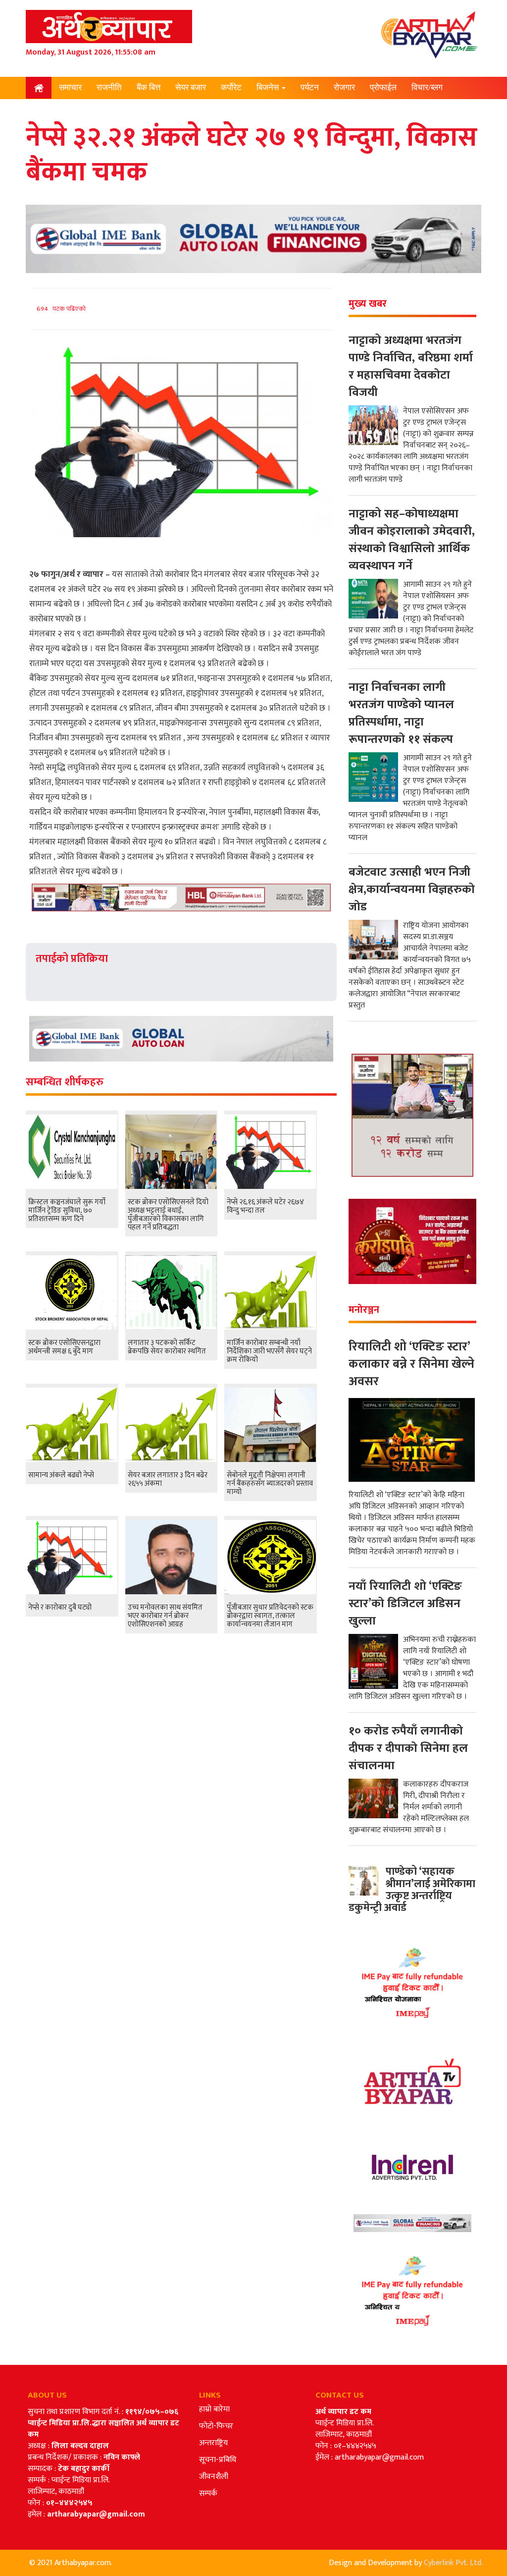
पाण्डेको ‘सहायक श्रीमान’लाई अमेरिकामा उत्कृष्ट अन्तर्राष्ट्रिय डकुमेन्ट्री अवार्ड (412, 1890)
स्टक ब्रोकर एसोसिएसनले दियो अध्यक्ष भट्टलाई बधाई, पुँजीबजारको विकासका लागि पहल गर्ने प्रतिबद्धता (168, 1215)
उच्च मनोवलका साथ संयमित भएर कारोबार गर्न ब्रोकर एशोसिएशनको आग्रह (165, 1616)
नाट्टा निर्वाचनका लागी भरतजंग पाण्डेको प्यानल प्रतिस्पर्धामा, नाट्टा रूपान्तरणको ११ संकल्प (401, 713)
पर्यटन (310, 87)
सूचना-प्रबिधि (218, 2460)
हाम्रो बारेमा (214, 2409)
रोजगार (344, 87)
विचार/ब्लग (427, 87)
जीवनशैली (214, 2477)
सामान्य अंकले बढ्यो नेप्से (61, 1475)
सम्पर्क (208, 2493)
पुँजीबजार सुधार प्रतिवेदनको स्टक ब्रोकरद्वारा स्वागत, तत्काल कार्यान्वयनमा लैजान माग (270, 1616)
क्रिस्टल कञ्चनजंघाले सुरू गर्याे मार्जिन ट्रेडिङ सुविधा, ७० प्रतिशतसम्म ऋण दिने (67, 1210)
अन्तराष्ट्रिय (213, 2443)
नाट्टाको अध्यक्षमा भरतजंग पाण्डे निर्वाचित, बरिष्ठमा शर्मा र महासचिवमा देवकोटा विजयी (411, 366)
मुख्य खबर (368, 304)
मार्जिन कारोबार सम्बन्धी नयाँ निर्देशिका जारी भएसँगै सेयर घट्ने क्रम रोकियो (269, 1351)
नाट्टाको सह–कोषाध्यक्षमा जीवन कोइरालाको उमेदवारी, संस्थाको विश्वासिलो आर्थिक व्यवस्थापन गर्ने (412, 540)
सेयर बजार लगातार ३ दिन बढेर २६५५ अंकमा (168, 1479)
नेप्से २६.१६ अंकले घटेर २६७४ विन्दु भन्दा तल (265, 1206)
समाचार (70, 87)
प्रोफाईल (383, 87)
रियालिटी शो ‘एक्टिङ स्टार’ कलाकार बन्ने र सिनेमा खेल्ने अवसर (411, 1364)
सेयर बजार (191, 87)
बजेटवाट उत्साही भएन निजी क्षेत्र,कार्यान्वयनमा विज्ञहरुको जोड (412, 890)
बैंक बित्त (149, 87)
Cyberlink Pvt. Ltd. (453, 2563)
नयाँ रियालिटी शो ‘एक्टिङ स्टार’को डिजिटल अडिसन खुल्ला (405, 1604)
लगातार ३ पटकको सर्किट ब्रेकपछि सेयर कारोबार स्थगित (167, 1347)
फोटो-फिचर (216, 2426)
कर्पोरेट (231, 87)
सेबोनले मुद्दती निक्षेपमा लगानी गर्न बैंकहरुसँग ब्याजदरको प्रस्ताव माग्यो (270, 1484)
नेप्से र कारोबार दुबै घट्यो (60, 1607)
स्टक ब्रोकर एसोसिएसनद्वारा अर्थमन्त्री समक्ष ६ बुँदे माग (64, 1347)
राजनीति (109, 87)
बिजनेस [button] (269, 87)
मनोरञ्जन (74, 109)
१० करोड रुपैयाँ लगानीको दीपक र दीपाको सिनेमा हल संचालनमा (408, 1748)
